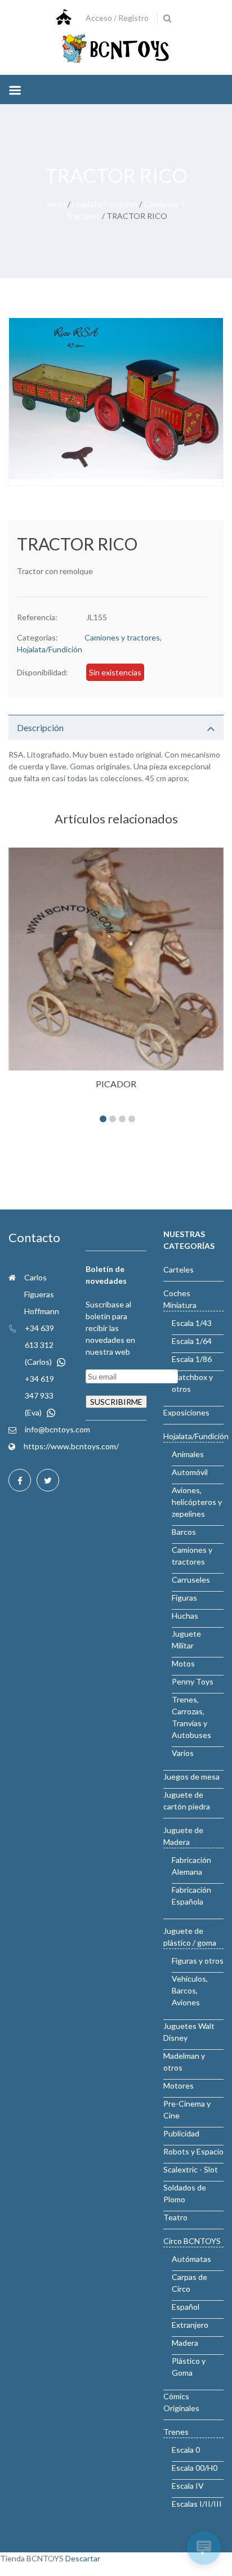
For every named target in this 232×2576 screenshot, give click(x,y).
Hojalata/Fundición (105, 204)
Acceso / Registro (117, 18)
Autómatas (191, 2259)
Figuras (184, 1598)
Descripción (40, 727)
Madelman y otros (184, 2062)
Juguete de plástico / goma (190, 1937)
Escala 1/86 (192, 1359)
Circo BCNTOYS (192, 2241)
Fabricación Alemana (191, 1866)
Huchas (185, 1616)
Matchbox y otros (192, 1383)
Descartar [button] (83, 2558)
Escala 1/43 (192, 1323)
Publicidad (181, 2133)
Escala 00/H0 (195, 2468)
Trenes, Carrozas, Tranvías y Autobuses (191, 1717)
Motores (179, 2086)
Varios (183, 1753)
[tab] (116, 727)
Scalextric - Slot (191, 2169)
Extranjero (190, 2325)
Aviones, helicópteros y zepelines (197, 1502)
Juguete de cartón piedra (187, 1800)
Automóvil (190, 1472)
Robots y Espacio (193, 2151)
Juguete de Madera (183, 1836)
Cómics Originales (181, 2402)
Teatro (175, 2217)
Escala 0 (186, 2450)
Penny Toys (193, 1681)
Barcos (184, 1532)
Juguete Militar (186, 1639)
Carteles (179, 1269)
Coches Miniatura (180, 1299)
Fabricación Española (191, 1896)
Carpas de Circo (189, 2283)
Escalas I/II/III (197, 2504)
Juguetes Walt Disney (189, 2032)
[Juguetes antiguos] (116, 49)
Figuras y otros (198, 1961)
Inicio (56, 204)
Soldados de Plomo (185, 2193)
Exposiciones (186, 1412)
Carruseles (191, 1580)
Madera (185, 2343)
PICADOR (116, 1084)
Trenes (176, 2432)
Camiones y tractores (122, 637)
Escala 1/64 (192, 1341)
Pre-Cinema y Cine (187, 2109)
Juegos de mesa (191, 1777)
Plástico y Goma (189, 2367)
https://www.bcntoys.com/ (71, 1446)
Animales (188, 1454)
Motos (183, 1663)
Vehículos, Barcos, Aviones (190, 1990)
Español (186, 2307)
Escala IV (188, 2486)
